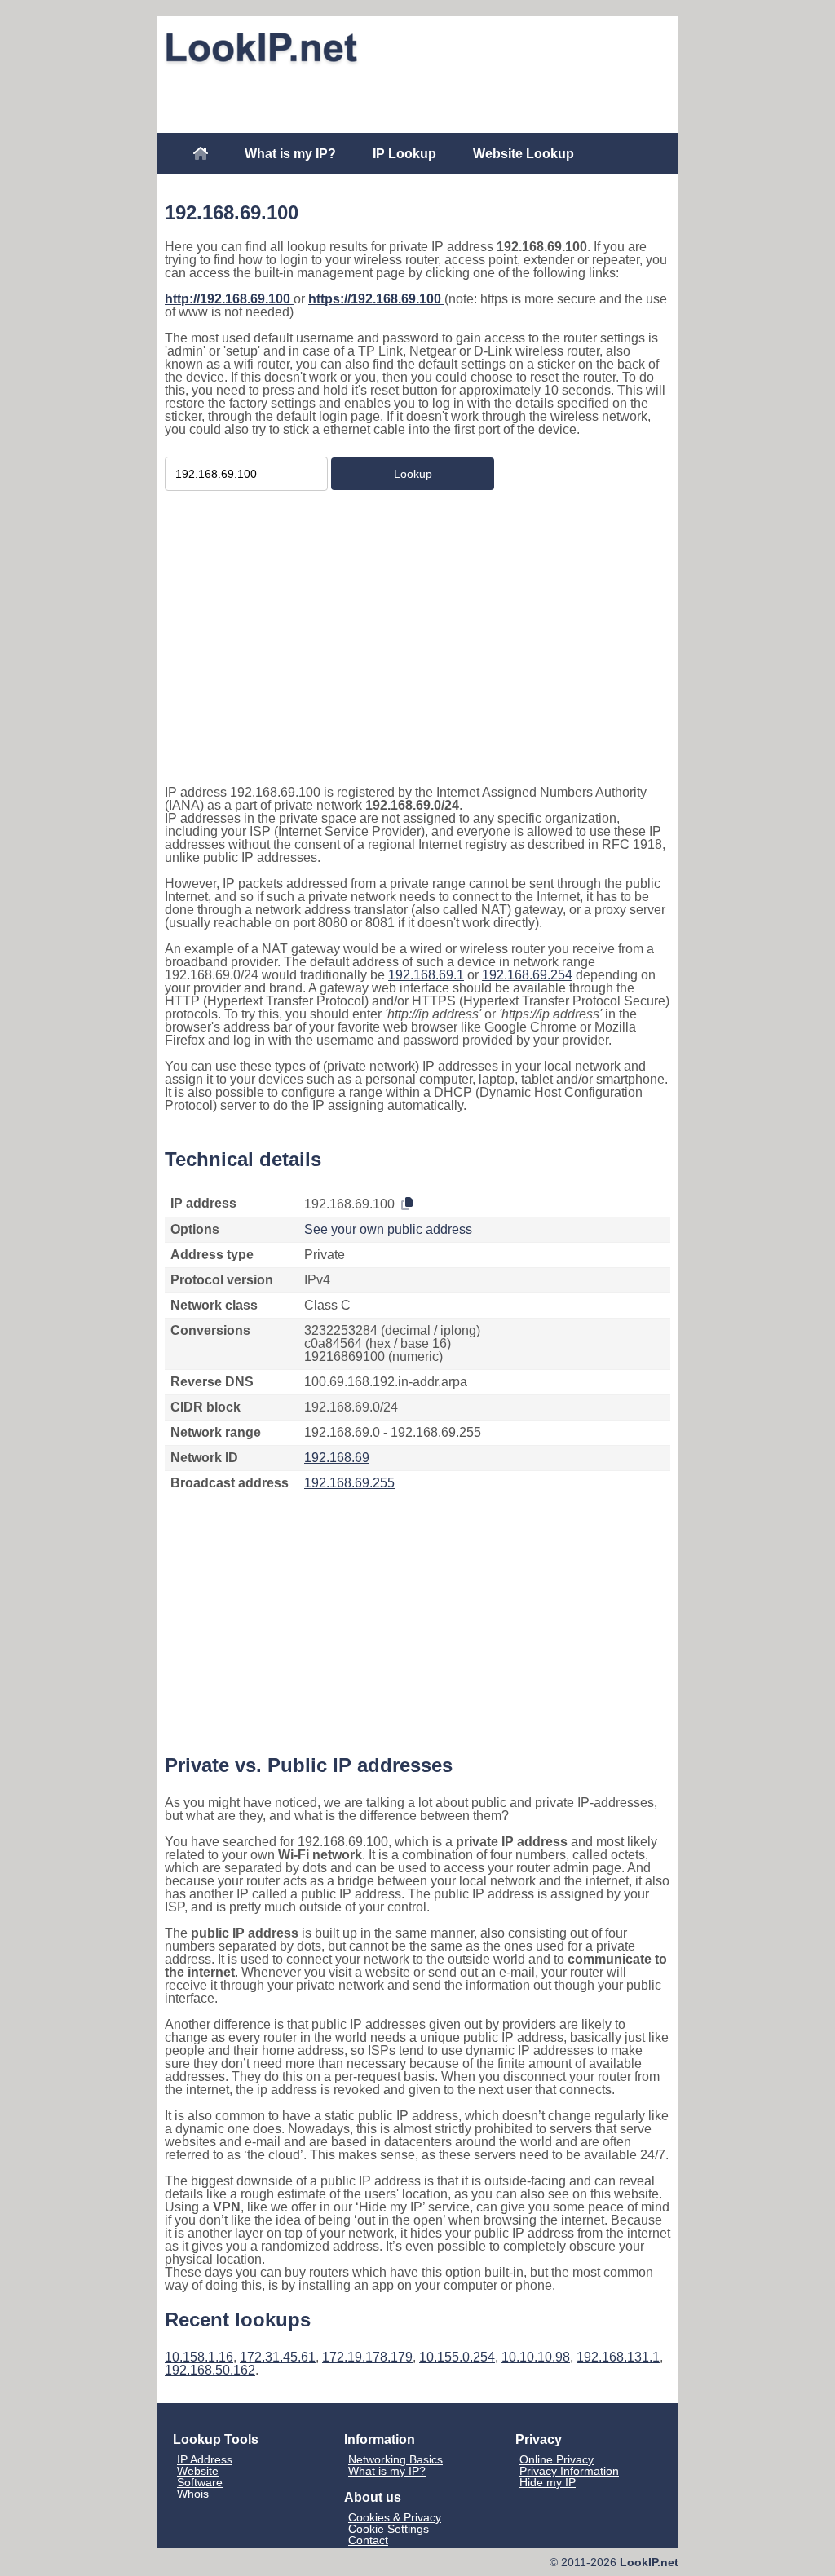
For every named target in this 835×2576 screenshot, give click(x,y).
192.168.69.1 (426, 975)
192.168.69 (337, 1458)
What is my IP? (290, 154)
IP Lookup (404, 154)
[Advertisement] (417, 95)
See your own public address (388, 1229)
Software (200, 2482)
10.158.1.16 (199, 2357)
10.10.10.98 (536, 2357)
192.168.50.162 (210, 2370)
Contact (368, 2540)
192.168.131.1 (618, 2357)
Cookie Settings (389, 2529)
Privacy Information (569, 2471)
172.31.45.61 (278, 2357)
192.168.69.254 (527, 975)
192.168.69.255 (349, 1483)
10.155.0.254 (457, 2357)
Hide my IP (548, 2482)
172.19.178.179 (367, 2357)
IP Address (205, 2459)
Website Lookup (524, 154)
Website (198, 2471)
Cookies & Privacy (395, 2517)
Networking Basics (395, 2459)
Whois (193, 2494)
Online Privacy (557, 2459)
